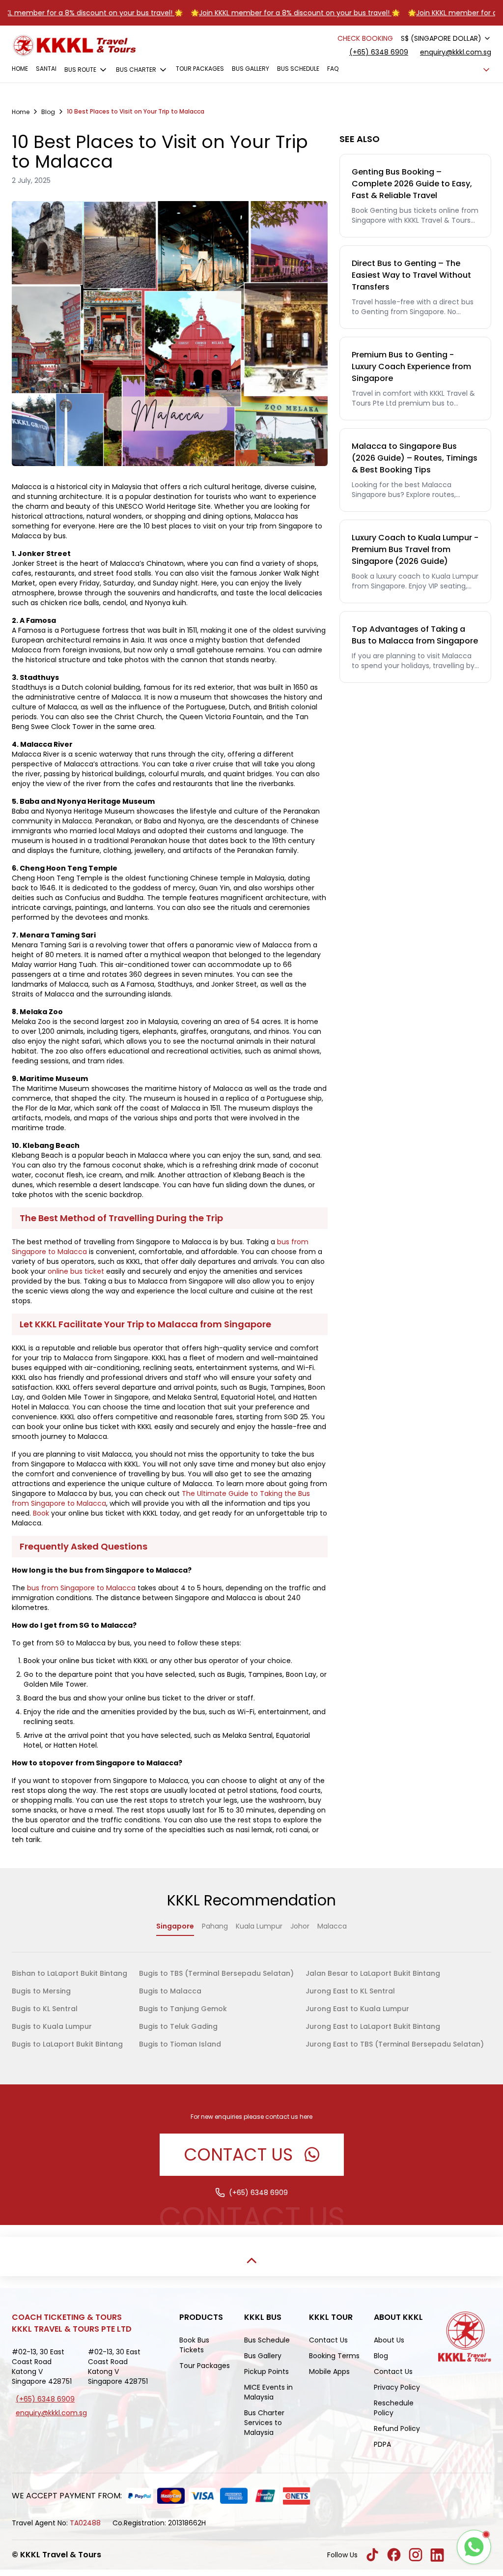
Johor (300, 1926)
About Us (389, 2340)
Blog (381, 2356)
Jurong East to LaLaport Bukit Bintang (373, 2026)
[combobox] (446, 38)
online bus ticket (76, 1271)
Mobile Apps (329, 2371)
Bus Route (80, 70)
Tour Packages (200, 69)
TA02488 (85, 2523)
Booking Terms (334, 2356)
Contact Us (328, 2340)
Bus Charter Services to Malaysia (264, 2423)
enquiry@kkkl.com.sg (456, 52)
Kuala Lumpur (259, 1926)
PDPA (382, 2444)
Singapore (175, 1926)
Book (41, 1513)
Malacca (332, 1926)
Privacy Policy (397, 2387)
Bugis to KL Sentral (45, 2009)
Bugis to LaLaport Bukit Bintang (67, 2044)
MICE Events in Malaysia (268, 2392)
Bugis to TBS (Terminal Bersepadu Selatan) (216, 1973)
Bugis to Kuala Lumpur (52, 2026)
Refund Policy (397, 2429)
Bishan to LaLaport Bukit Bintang (70, 1973)
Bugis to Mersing (41, 1991)
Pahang (215, 1926)
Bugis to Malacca (170, 1991)
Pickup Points (266, 2371)
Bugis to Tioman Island (180, 2044)
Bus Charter (136, 70)
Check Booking (365, 38)
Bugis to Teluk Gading (178, 2026)
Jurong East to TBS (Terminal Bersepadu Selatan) (395, 2044)
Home (20, 69)
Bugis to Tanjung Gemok (183, 2009)
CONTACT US (238, 2154)
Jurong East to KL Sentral (350, 1991)
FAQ (333, 69)
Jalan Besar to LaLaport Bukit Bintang (373, 1973)
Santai (46, 69)
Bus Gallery (251, 69)
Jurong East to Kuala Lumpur (357, 2009)
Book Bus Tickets (194, 2345)
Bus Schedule (298, 69)
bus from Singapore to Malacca (81, 1588)
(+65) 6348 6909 (379, 52)
